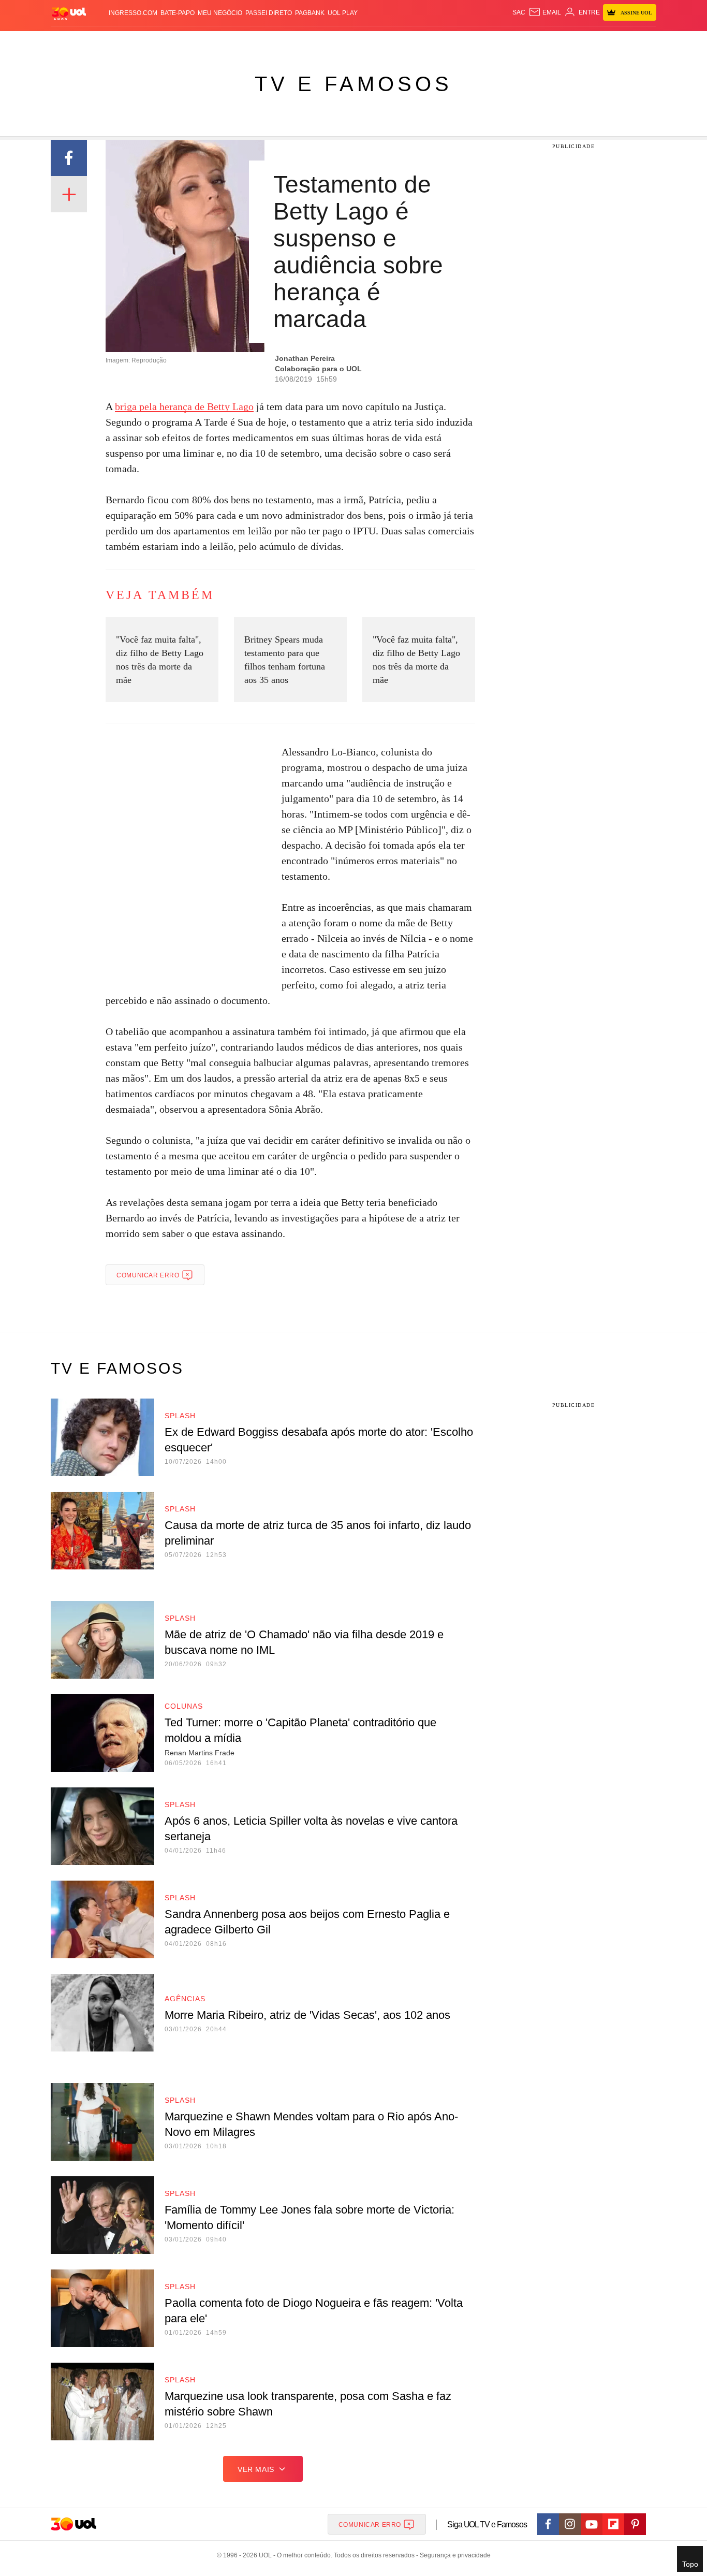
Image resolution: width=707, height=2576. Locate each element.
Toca (598, 42)
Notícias (170, 42)
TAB (558, 42)
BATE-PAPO (178, 13)
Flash (103, 42)
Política (203, 42)
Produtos (71, 42)
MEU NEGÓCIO (220, 13)
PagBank (310, 13)
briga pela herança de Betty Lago (184, 406)
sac (519, 12)
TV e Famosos (353, 84)
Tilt (456, 42)
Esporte (332, 42)
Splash (364, 42)
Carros (236, 42)
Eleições (134, 42)
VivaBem (432, 42)
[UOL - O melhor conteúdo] (69, 13)
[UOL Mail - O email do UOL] (545, 12)
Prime (577, 42)
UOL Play (343, 13)
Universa (397, 42)
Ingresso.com (133, 13)
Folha (303, 42)
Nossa (539, 42)
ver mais (256, 2469)
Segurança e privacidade (453, 2555)
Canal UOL (505, 42)
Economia (271, 42)
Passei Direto (269, 13)
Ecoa (474, 42)
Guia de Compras (643, 42)
